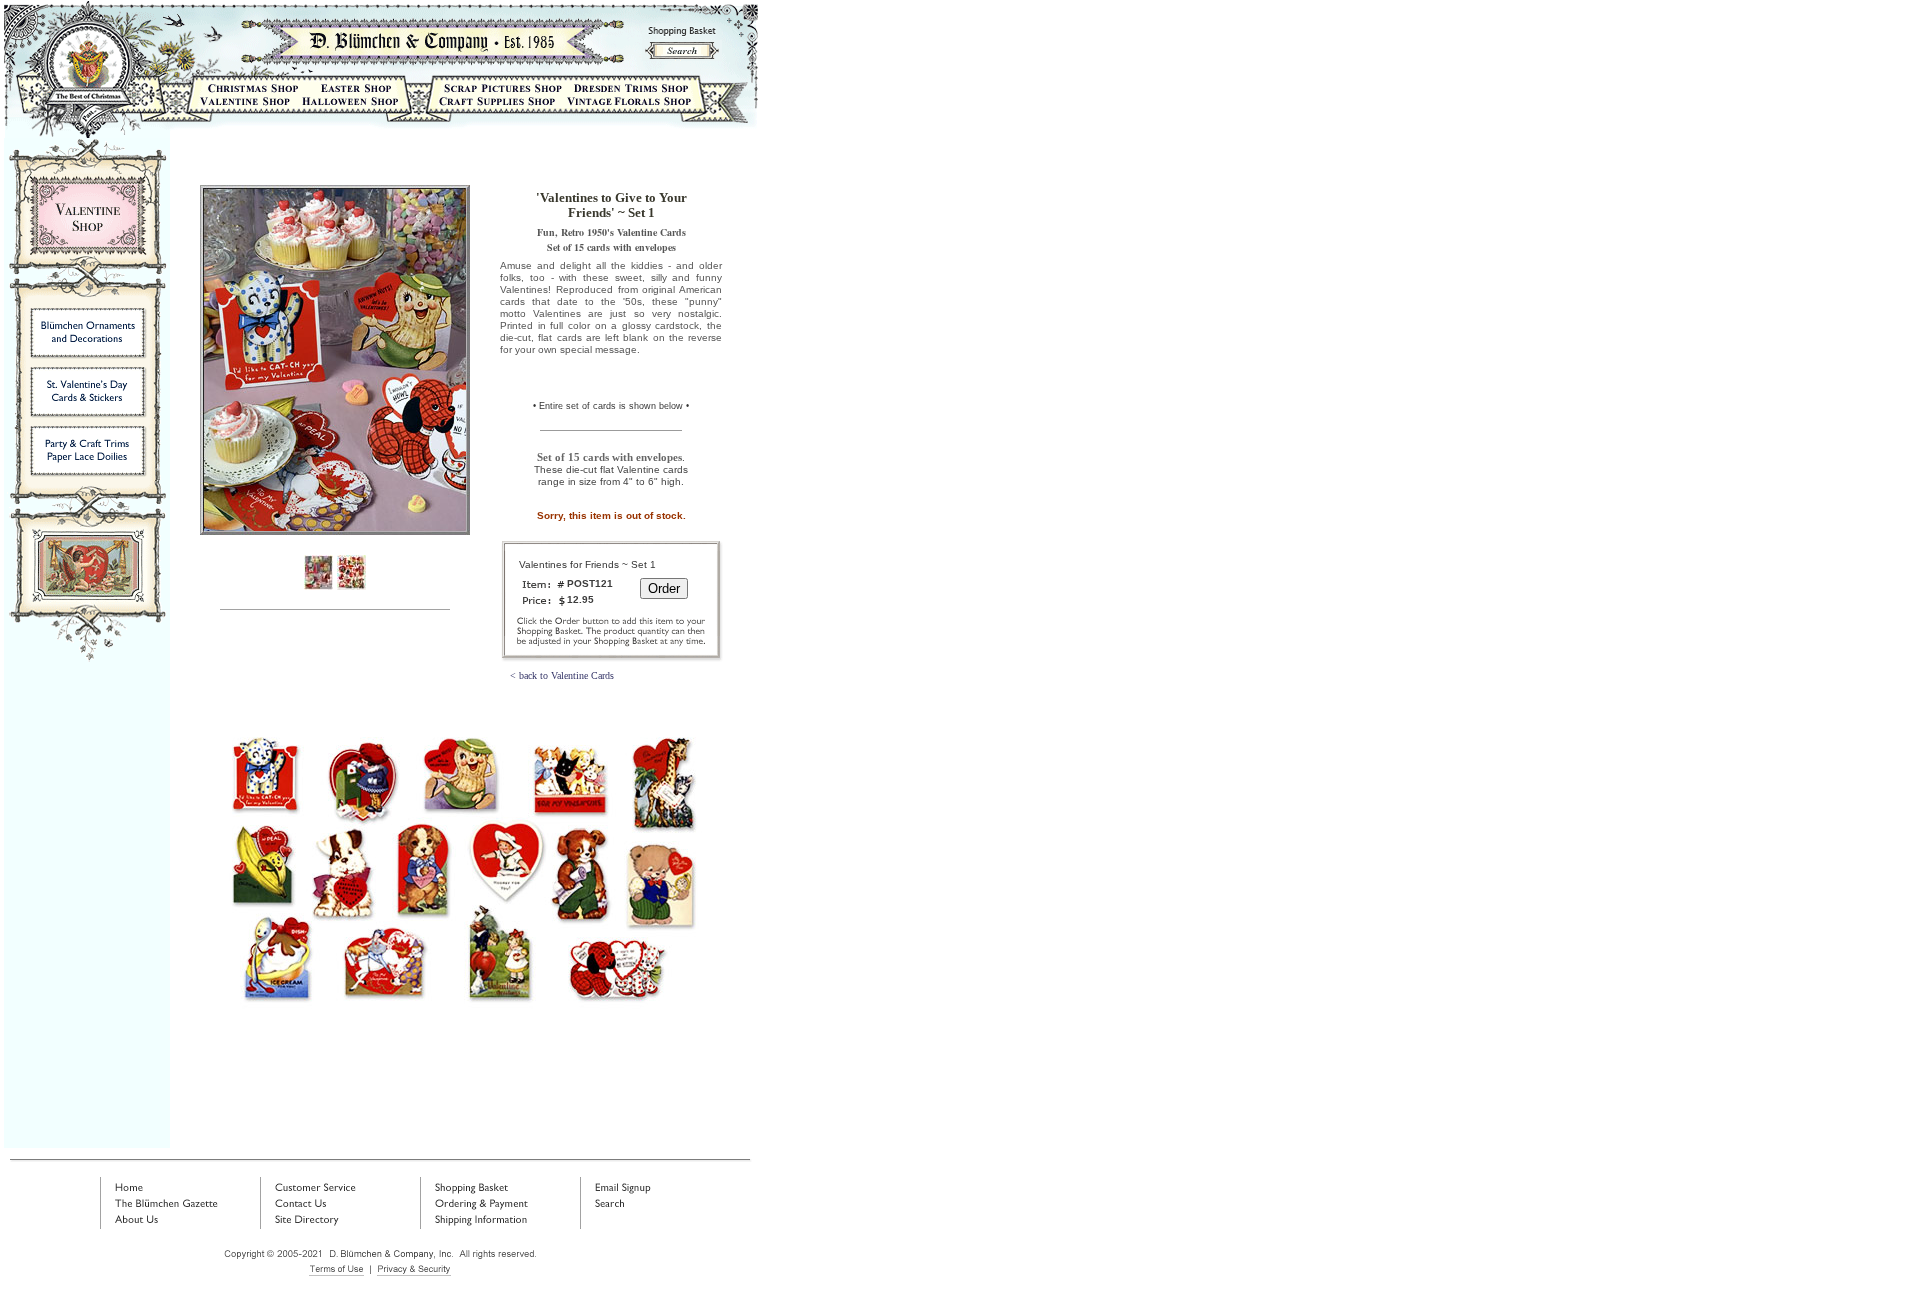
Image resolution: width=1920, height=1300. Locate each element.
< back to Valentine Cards (562, 675)
